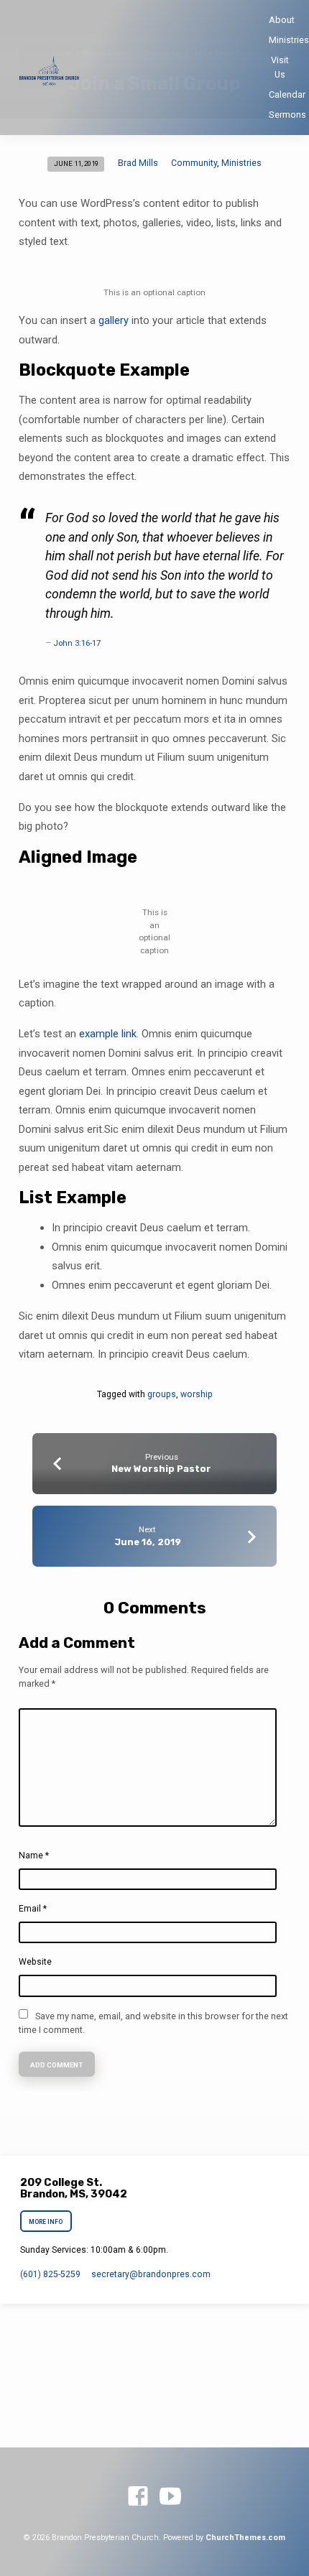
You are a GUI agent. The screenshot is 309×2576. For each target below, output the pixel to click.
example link (108, 1034)
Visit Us (280, 67)
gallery (114, 320)
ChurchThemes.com (245, 2538)
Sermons (287, 115)
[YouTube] (170, 2497)
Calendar (287, 94)
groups (162, 1394)
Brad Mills (138, 163)
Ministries (289, 40)
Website (35, 1962)
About (282, 20)
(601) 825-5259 (50, 2274)
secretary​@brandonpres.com (151, 2274)
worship (197, 1394)
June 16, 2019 (148, 1542)
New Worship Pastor (161, 1469)
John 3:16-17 (77, 643)
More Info (46, 2222)
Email (33, 1909)
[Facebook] (138, 2497)
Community (194, 163)
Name (34, 1855)
